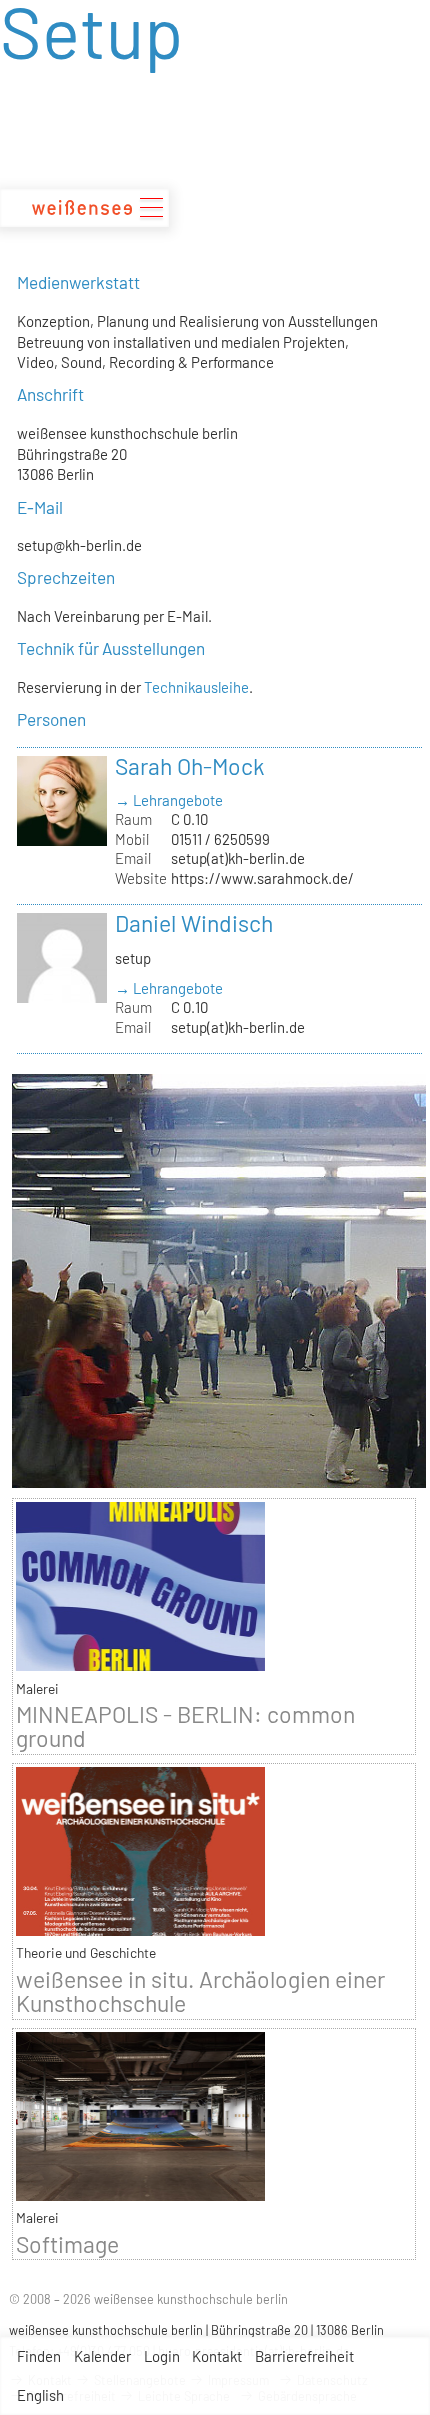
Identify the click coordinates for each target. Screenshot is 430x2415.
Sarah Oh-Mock (190, 766)
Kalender (102, 2356)
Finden (39, 2356)
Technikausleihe (196, 687)
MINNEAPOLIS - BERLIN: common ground (185, 1726)
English (40, 2395)
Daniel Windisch (194, 923)
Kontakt (217, 2356)
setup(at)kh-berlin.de (238, 858)
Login (162, 2356)
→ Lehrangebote (169, 800)
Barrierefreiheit (304, 2356)
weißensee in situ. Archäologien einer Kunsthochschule (200, 1991)
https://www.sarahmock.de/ (262, 878)
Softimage (67, 2244)
